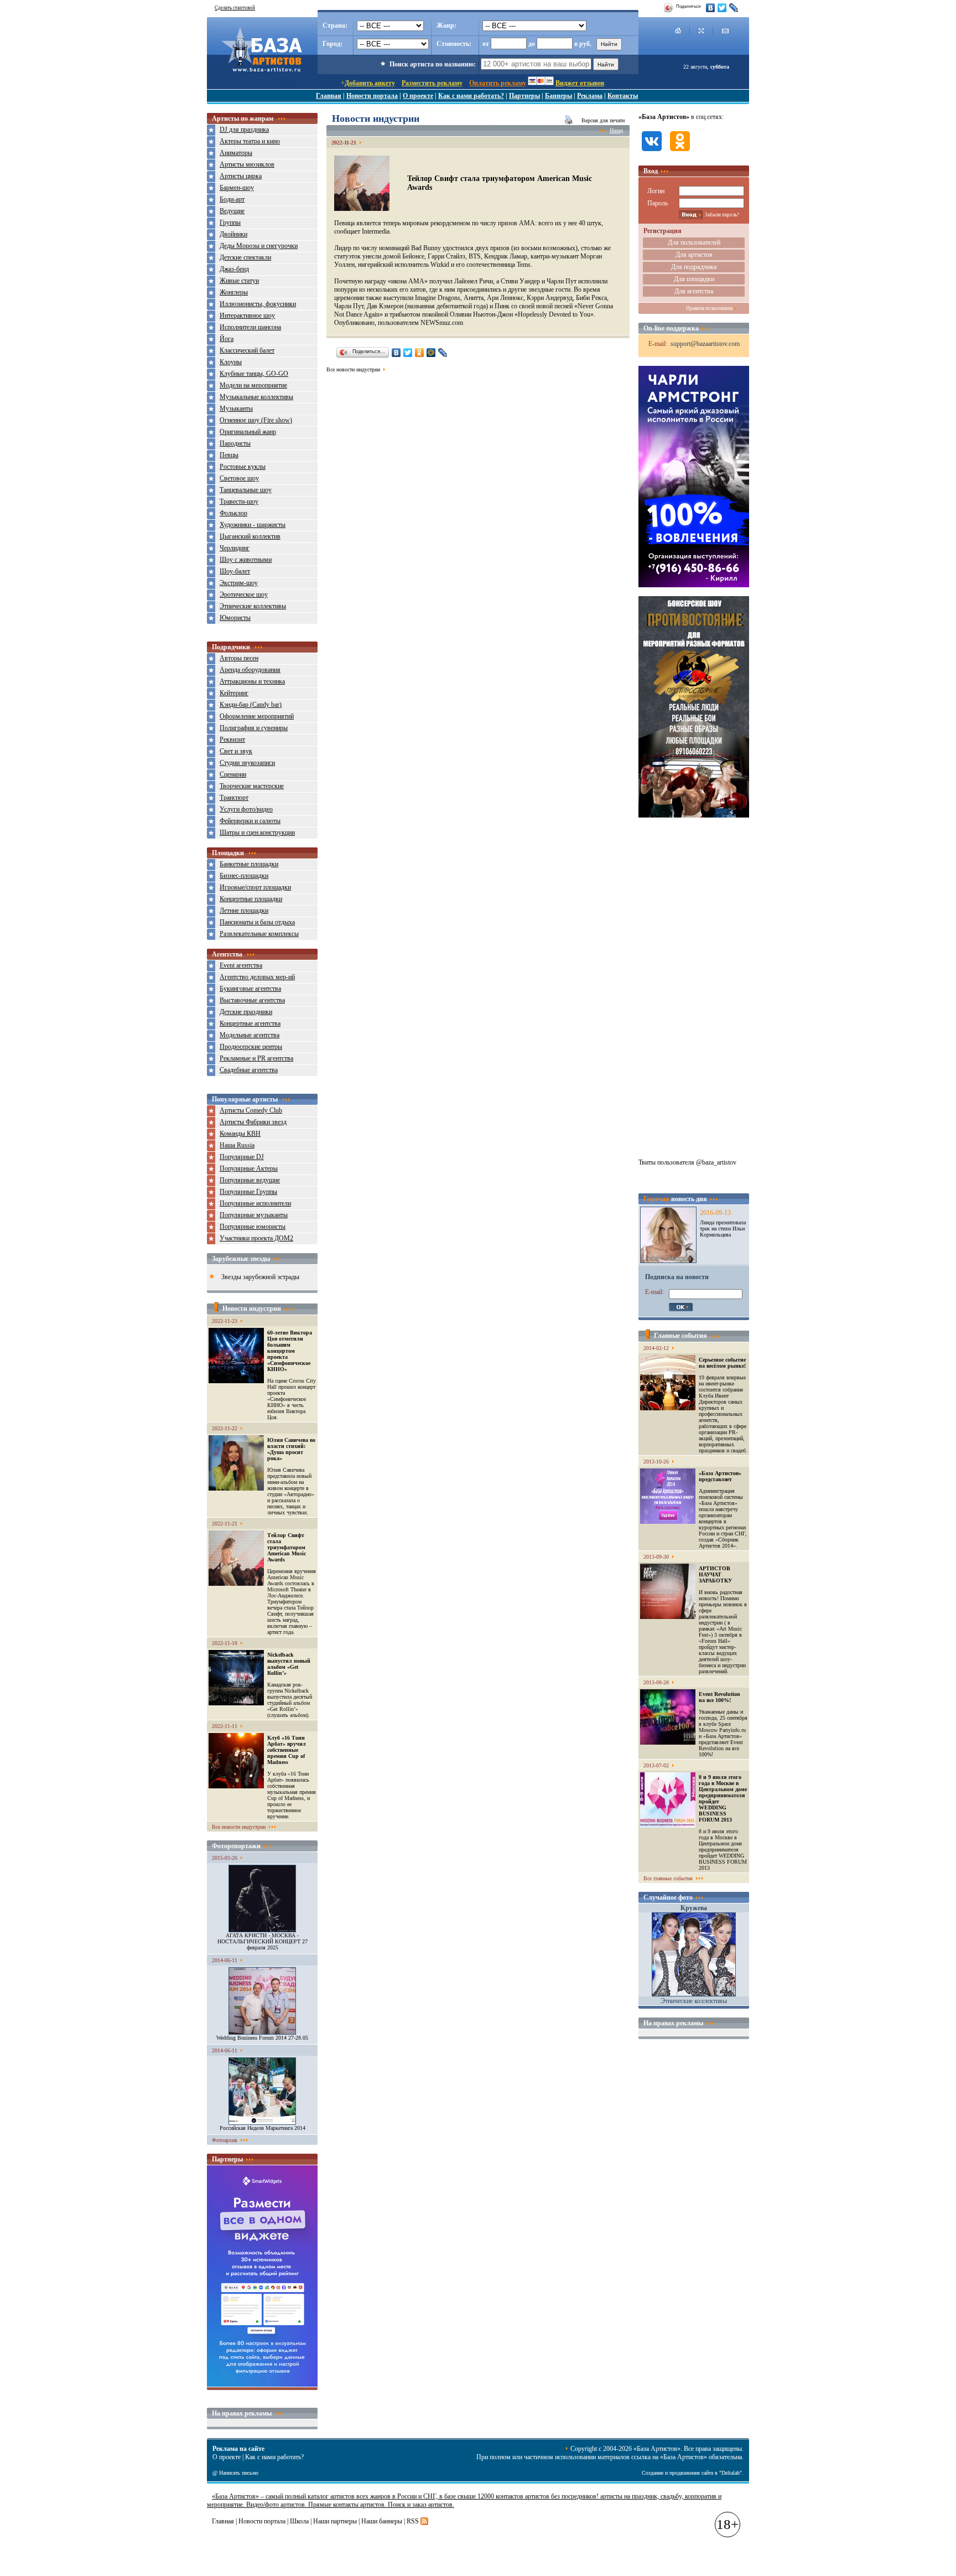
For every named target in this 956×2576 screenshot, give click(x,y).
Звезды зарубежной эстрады (260, 1277)
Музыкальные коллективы (256, 397)
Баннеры (558, 96)
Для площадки (694, 279)
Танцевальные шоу (246, 490)
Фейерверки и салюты (250, 821)
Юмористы (235, 618)
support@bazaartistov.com (705, 344)
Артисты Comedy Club (251, 1110)
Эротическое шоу (244, 594)
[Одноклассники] (420, 353)
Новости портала (372, 96)
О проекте (418, 96)
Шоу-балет (235, 571)
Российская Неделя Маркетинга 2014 (263, 2128)
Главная (329, 96)
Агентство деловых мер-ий (257, 977)
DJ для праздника (244, 130)
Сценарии (233, 774)
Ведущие (232, 211)
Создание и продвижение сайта (677, 2473)
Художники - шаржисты (253, 525)
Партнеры (524, 96)
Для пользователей (694, 242)
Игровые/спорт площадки (255, 887)
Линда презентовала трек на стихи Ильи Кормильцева (723, 1228)
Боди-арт (232, 199)
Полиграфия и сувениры (254, 728)
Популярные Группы (248, 1192)
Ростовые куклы (243, 467)
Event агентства (241, 965)
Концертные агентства (250, 1023)
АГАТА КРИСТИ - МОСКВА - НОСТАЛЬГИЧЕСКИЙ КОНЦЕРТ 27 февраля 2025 (263, 1941)
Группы (230, 223)
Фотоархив (225, 2140)
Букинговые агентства (250, 989)
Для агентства (694, 291)
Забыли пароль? (722, 215)
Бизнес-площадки (244, 876)
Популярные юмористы (253, 1227)
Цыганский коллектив (250, 536)
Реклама (590, 96)
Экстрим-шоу (239, 583)
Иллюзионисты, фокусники (258, 304)
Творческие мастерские (252, 786)
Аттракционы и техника (252, 681)
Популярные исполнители (255, 1203)
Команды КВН (240, 1134)
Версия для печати (603, 120)
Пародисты (235, 443)
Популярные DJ (242, 1157)
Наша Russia (237, 1145)
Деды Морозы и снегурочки (259, 246)
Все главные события (668, 1878)
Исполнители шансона (250, 327)
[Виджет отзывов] (262, 2384)
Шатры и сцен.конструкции (257, 832)
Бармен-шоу (237, 188)
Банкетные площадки (249, 864)
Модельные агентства (250, 1035)
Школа (299, 2521)
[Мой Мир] (431, 353)
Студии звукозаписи (247, 763)
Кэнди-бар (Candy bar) (251, 705)
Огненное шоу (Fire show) (256, 420)
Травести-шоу (239, 501)
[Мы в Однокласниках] (680, 152)
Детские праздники (246, 1012)
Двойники (233, 234)
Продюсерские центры (251, 1047)
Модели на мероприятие (253, 385)
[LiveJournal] (734, 8)
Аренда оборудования (250, 670)
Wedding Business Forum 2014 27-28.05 (262, 2038)
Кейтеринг (234, 693)
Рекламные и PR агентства (256, 1058)
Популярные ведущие (250, 1180)
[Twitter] (722, 8)
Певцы (229, 455)
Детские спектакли (245, 257)
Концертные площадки (251, 899)
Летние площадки (244, 911)
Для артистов (694, 255)
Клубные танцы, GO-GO (254, 374)
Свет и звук (236, 751)
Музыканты (236, 408)
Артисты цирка (241, 176)
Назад (616, 130)
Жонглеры (234, 292)
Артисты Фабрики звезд (253, 1122)
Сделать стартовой (235, 8)
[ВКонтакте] (711, 8)
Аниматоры (236, 153)
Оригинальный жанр (248, 432)
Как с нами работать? (471, 96)
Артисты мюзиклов (247, 164)
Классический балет (247, 350)
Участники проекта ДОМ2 (256, 1238)
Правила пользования (709, 308)
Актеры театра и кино (250, 141)
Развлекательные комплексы (259, 934)
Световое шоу (239, 478)
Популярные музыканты (254, 1215)
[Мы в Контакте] (652, 152)
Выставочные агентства (252, 1000)
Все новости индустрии (239, 1827)
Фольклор (233, 513)
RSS (413, 2521)
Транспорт (234, 798)
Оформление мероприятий (257, 716)
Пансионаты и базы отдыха (257, 922)
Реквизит (232, 739)
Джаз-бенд (234, 269)
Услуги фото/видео (246, 809)
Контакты (623, 96)
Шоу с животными (246, 560)
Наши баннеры (382, 2521)
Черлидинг (235, 548)
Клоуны (231, 362)
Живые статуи (239, 281)
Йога (227, 339)
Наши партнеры (335, 2521)
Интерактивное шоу (247, 315)
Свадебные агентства (249, 1070)
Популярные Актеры (249, 1168)
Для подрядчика (694, 267)
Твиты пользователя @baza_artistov (687, 1162)
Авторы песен (239, 658)
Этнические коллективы (253, 606)
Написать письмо (239, 2473)
